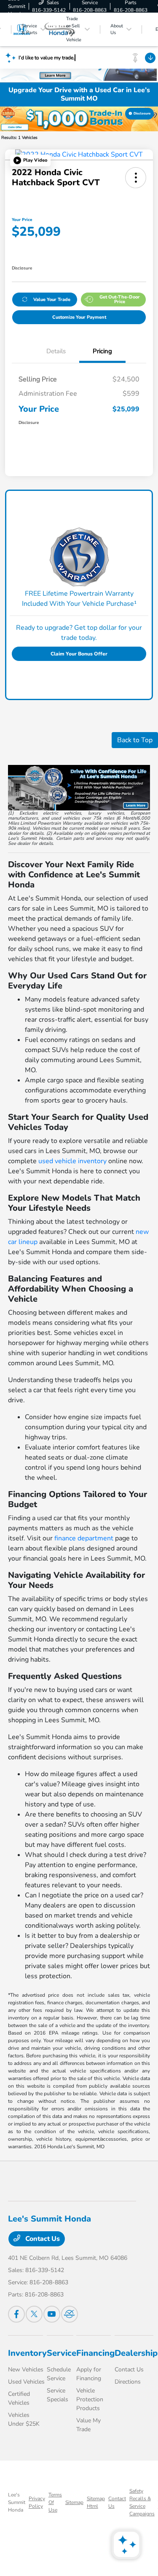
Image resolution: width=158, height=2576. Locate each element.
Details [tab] (56, 351)
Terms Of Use (55, 2502)
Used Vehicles (26, 2382)
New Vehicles (26, 2370)
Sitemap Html (96, 2502)
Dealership (136, 2353)
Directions (128, 2382)
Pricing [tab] (102, 351)
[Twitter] (34, 2314)
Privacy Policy (37, 2502)
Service (62, 2353)
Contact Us (42, 2239)
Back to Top (135, 740)
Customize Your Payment (79, 317)
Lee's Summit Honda (17, 2502)
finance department (84, 1538)
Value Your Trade (52, 300)
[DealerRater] (70, 2314)
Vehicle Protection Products (90, 2399)
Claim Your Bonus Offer (79, 654)
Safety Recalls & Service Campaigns (142, 2502)
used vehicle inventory (72, 1161)
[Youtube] (52, 2314)
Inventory (27, 2353)
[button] (30, 160)
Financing (95, 2353)
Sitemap (74, 2502)
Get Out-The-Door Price (120, 299)
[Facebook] (16, 2314)
